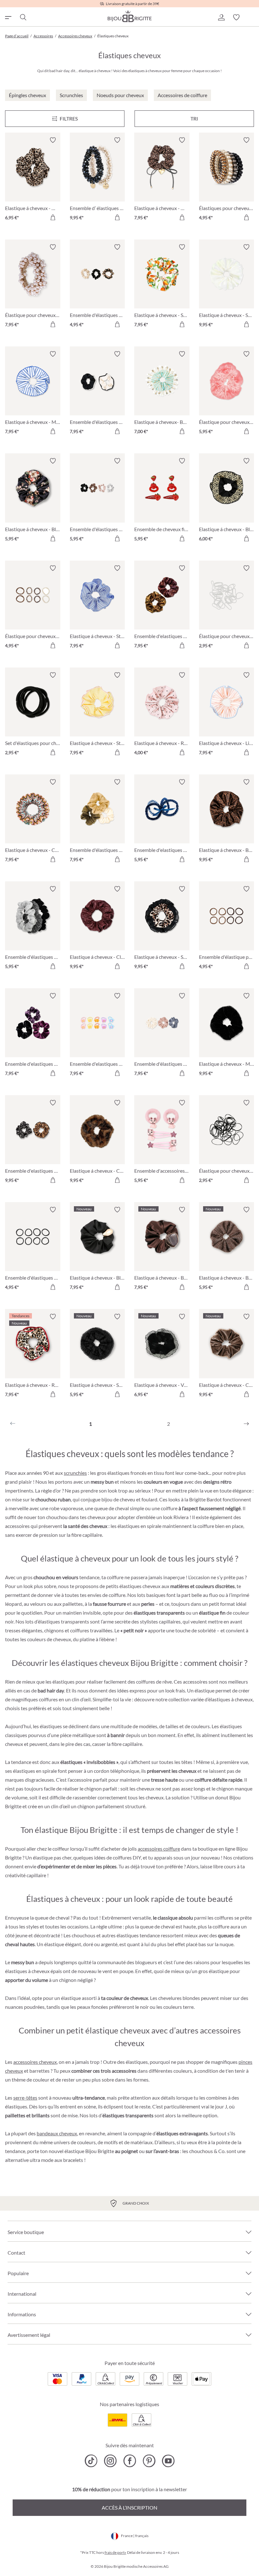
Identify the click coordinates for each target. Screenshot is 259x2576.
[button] (221, 17)
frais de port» (115, 2552)
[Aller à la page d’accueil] (129, 16)
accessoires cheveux (35, 2062)
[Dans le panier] (53, 217)
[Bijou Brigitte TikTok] (91, 2461)
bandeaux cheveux (57, 2133)
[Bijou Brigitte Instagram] (110, 2461)
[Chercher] (23, 17)
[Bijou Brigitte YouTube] (168, 2461)
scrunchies (75, 1473)
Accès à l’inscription (129, 2508)
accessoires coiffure (159, 1849)
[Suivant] (246, 1424)
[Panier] (251, 17)
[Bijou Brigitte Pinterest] (149, 2461)
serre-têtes (25, 2098)
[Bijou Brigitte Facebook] (130, 2461)
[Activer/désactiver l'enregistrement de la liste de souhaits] (53, 140)
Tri (194, 118)
